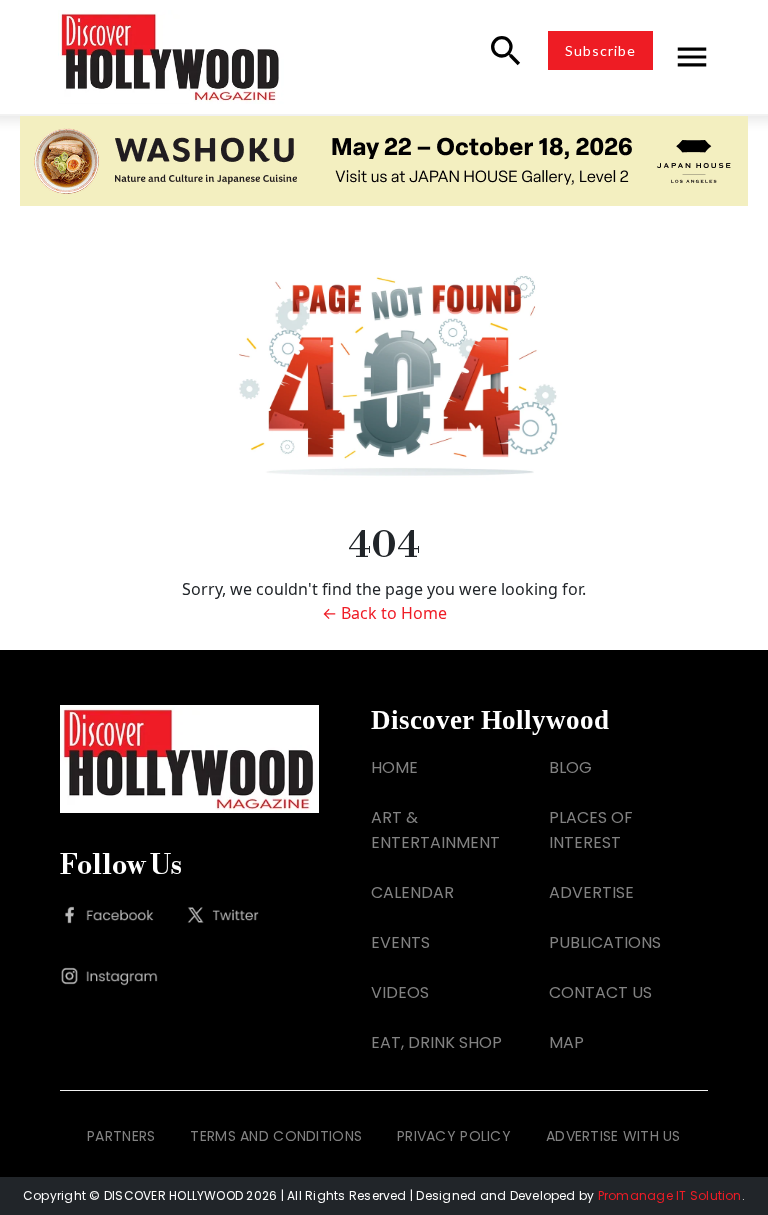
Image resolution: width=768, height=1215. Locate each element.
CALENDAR (412, 892)
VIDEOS (400, 992)
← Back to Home (384, 613)
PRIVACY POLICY (454, 1136)
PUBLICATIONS (605, 942)
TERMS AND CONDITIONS (276, 1136)
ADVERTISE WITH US (613, 1136)
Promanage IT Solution (670, 1195)
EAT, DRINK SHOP (436, 1042)
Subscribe (600, 50)
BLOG (570, 767)
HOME (394, 767)
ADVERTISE (591, 892)
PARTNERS (121, 1136)
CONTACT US (600, 992)
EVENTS (400, 942)
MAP (566, 1042)
